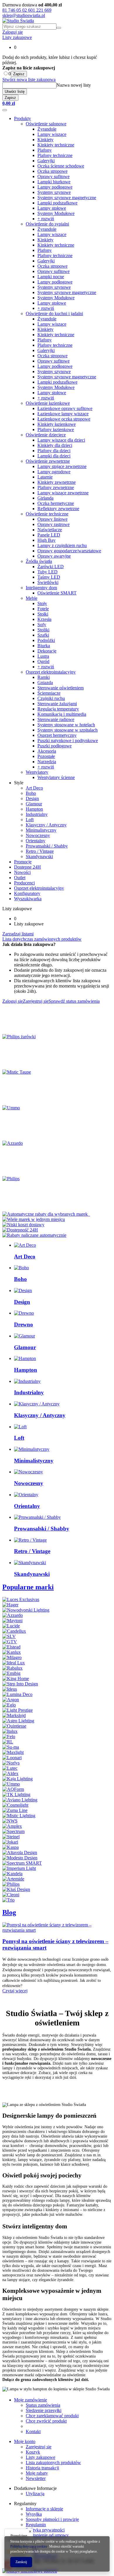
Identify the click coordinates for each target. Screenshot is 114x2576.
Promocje (23, 862)
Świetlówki (48, 582)
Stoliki (43, 630)
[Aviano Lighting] (20, 1800)
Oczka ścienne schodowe (61, 166)
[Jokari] (10, 1842)
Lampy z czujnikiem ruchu (62, 545)
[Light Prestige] (18, 1710)
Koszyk (33, 2452)
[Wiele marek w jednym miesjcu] (34, 1219)
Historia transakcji (42, 2468)
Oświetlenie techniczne (47, 514)
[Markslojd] (14, 1715)
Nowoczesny (38, 835)
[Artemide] (13, 1879)
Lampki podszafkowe (57, 203)
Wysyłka (34, 2514)
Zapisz (19, 74)
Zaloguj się (13, 32)
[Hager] (10, 1605)
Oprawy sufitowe (53, 176)
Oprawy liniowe (52, 519)
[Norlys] (11, 1763)
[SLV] (9, 1636)
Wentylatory (37, 772)
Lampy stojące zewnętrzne (62, 466)
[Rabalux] (12, 1668)
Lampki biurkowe (54, 182)
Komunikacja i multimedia (62, 714)
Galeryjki (46, 161)
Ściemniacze (49, 693)
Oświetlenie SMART (57, 593)
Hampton (34, 809)
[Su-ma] (11, 1747)
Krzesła (44, 619)
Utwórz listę (15, 92)
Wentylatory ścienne (56, 777)
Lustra (43, 656)
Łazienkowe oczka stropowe (64, 419)
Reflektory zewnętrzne (58, 509)
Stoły (42, 603)
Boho (31, 793)
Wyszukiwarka (28, 899)
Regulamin (36, 2525)
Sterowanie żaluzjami (57, 704)
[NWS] (10, 1821)
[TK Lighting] (16, 1795)
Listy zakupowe (17, 37)
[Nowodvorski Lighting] (26, 1610)
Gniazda (45, 683)
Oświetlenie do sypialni (47, 224)
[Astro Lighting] (18, 1721)
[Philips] (11, 1179)
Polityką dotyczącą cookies (29, 2546)
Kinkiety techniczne (56, 145)
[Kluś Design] (16, 1889)
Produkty (23, 118)
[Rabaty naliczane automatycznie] (34, 1235)
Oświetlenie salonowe (46, 124)
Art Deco (34, 788)
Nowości (22, 872)
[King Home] (16, 1679)
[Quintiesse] (14, 1726)
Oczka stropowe (52, 171)
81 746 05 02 (15, 10)
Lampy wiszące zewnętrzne (63, 493)
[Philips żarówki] (19, 1037)
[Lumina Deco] (17, 1694)
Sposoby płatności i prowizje (52, 2519)
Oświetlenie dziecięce (46, 435)
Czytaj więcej (15, 1991)
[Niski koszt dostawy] (23, 1225)
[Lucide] (11, 1626)
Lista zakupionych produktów (53, 2463)
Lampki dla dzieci (54, 456)
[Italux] (10, 1731)
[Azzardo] (13, 1143)
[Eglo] (9, 1705)
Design (32, 798)
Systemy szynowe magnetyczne (67, 198)
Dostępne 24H (27, 867)
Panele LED (49, 535)
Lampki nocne (51, 277)
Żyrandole (47, 129)
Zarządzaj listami (18, 934)
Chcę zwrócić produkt (46, 2421)
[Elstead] (11, 1647)
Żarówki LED (51, 567)
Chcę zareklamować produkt (52, 2416)
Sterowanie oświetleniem (61, 688)
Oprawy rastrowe (53, 524)
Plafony (45, 150)
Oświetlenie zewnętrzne (48, 461)
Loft (30, 820)
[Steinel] (11, 1837)
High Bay (46, 540)
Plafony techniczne (55, 155)
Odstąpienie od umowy (47, 2535)
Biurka (44, 646)
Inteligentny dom (41, 588)
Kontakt (33, 2431)
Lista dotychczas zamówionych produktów (42, 939)
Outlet (20, 878)
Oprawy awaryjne (54, 556)
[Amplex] (12, 1826)
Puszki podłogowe (55, 746)
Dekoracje (47, 651)
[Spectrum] (13, 1831)
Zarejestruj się (39, 2447)
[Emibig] (11, 1673)
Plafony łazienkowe (56, 429)
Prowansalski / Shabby (47, 846)
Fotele (43, 609)
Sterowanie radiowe (56, 719)
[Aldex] (10, 1773)
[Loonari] (12, 1758)
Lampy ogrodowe (54, 472)
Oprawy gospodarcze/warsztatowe (69, 551)
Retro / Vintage (40, 851)
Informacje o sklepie (44, 2509)
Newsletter (36, 2478)
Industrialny (37, 814)
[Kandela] (12, 1874)
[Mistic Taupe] (17, 1072)
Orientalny (36, 841)
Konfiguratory (27, 893)
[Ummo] (11, 1108)
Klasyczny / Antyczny (46, 825)
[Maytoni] (12, 1621)
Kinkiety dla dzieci (55, 445)
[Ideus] (10, 1689)
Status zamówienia (43, 2405)
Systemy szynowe (54, 192)
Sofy (42, 625)
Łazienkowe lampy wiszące (63, 414)
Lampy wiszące (52, 134)
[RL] (8, 1742)
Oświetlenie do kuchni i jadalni (54, 314)
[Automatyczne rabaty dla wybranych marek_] (46, 1214)
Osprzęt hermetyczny (57, 735)
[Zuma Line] (15, 1810)
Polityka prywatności (45, 2530)
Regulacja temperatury (58, 709)
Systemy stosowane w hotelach (66, 725)
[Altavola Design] (20, 1852)
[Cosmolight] (15, 1805)
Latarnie (45, 477)
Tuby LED (47, 572)
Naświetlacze (50, 530)
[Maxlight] (13, 1752)
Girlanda (45, 498)
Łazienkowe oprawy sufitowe (65, 408)
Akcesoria (47, 751)
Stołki (43, 614)
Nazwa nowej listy (74, 85)
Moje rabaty (37, 2473)
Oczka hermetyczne (56, 503)
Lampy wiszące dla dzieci (61, 440)
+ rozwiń (46, 219)
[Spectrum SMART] (22, 1863)
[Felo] (9, 1737)
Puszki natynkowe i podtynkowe (68, 740)
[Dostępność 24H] (20, 1230)
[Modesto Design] (20, 1858)
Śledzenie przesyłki (44, 2410)
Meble (32, 598)
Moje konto (25, 2441)
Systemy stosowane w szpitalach (68, 730)
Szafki (43, 635)
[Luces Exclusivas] (21, 1599)
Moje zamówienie (31, 2400)
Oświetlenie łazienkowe (48, 403)
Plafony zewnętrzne (56, 487)
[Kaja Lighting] (18, 1779)
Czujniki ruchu (51, 698)
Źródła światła (39, 561)
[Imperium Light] (19, 1868)
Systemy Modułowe (56, 213)
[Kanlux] (12, 1652)
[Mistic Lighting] (19, 1816)
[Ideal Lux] (14, 1663)
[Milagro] (12, 1657)
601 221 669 (40, 10)
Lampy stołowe (52, 208)
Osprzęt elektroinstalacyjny (51, 672)
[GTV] (10, 1642)
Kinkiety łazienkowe (57, 424)
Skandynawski (39, 856)
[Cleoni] (11, 1895)
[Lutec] (10, 1768)
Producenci (24, 883)
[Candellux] (14, 1631)
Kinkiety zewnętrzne (57, 482)
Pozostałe (46, 756)
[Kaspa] (11, 1847)
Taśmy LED (49, 577)
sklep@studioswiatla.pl (24, 15)
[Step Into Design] (20, 1684)
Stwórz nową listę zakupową (29, 80)
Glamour (34, 804)
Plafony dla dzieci (54, 451)
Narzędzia (47, 762)
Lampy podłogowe (55, 187)
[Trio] (8, 1900)
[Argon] (11, 1700)
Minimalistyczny (41, 830)
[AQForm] (13, 1789)
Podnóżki (46, 640)
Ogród (43, 661)
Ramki (44, 677)
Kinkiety (45, 140)
